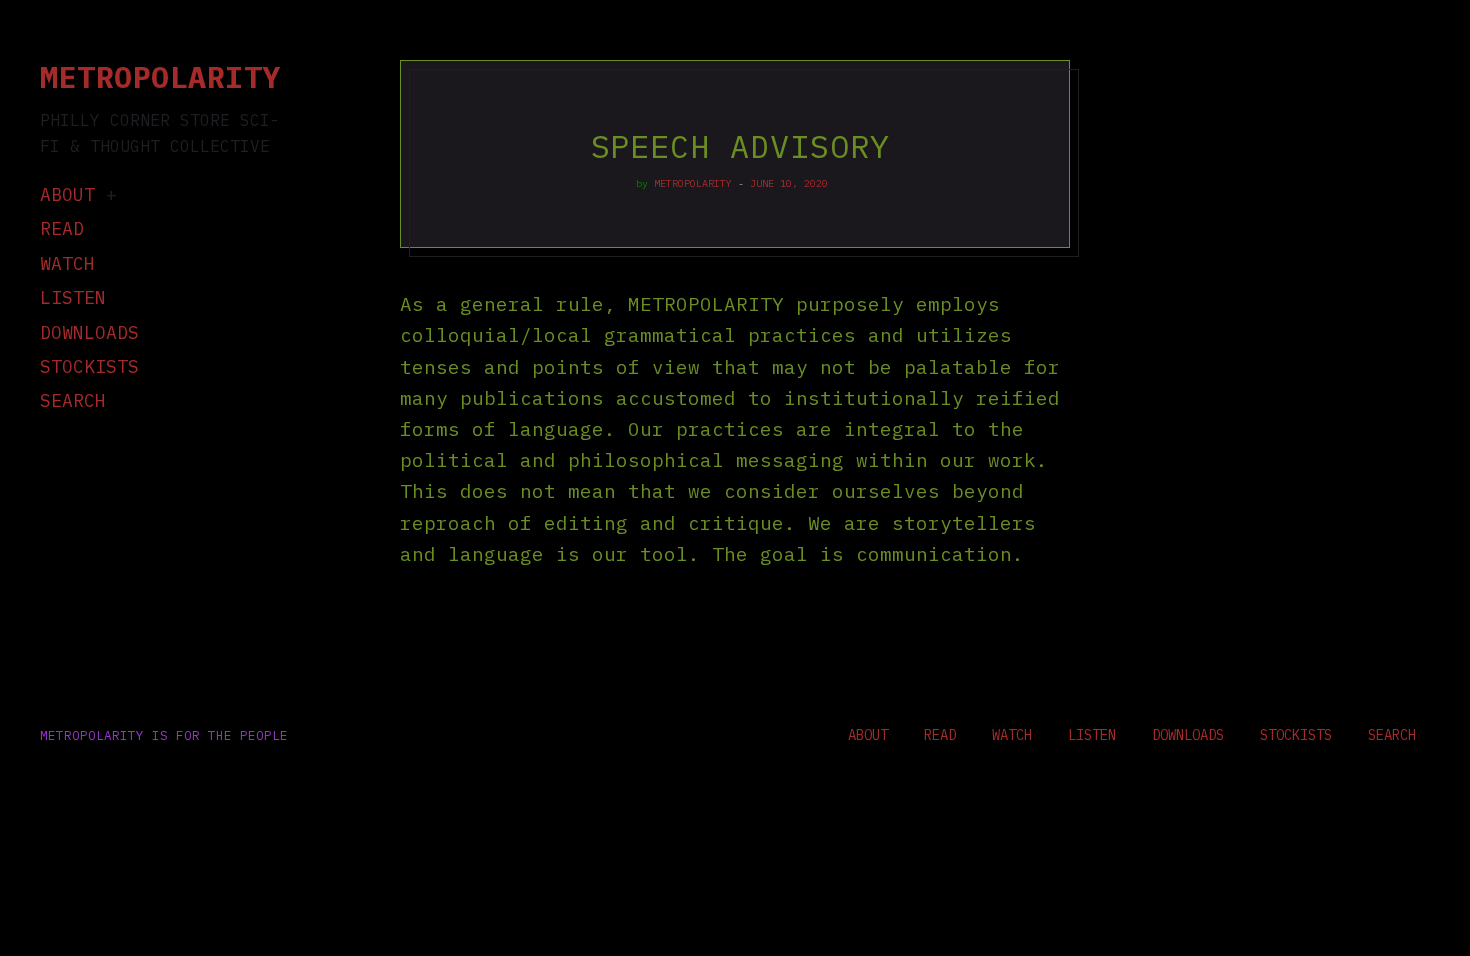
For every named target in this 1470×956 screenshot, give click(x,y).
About (67, 194)
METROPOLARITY (693, 183)
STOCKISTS (89, 366)
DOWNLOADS (89, 332)
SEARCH (73, 400)
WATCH (67, 263)
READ (62, 228)
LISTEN (73, 297)
